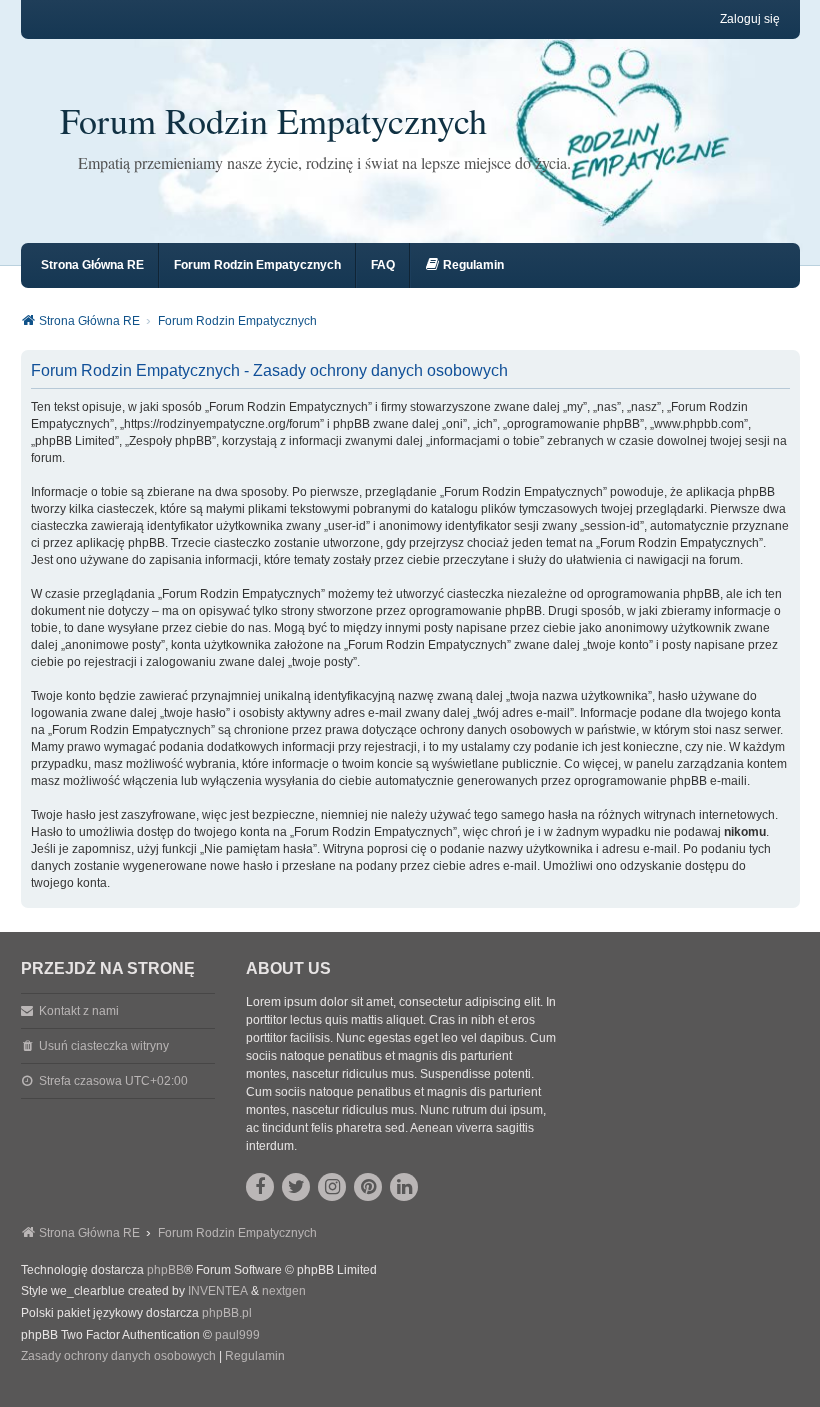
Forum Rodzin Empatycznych (273, 120)
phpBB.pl (227, 1313)
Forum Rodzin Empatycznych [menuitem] (257, 265)
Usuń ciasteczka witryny (104, 1046)
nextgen (284, 1291)
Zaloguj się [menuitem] (750, 19)
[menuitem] (464, 265)
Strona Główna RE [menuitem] (92, 265)
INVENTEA (218, 1291)
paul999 (237, 1335)
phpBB (165, 1270)
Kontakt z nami (79, 1011)
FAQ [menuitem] (383, 265)
